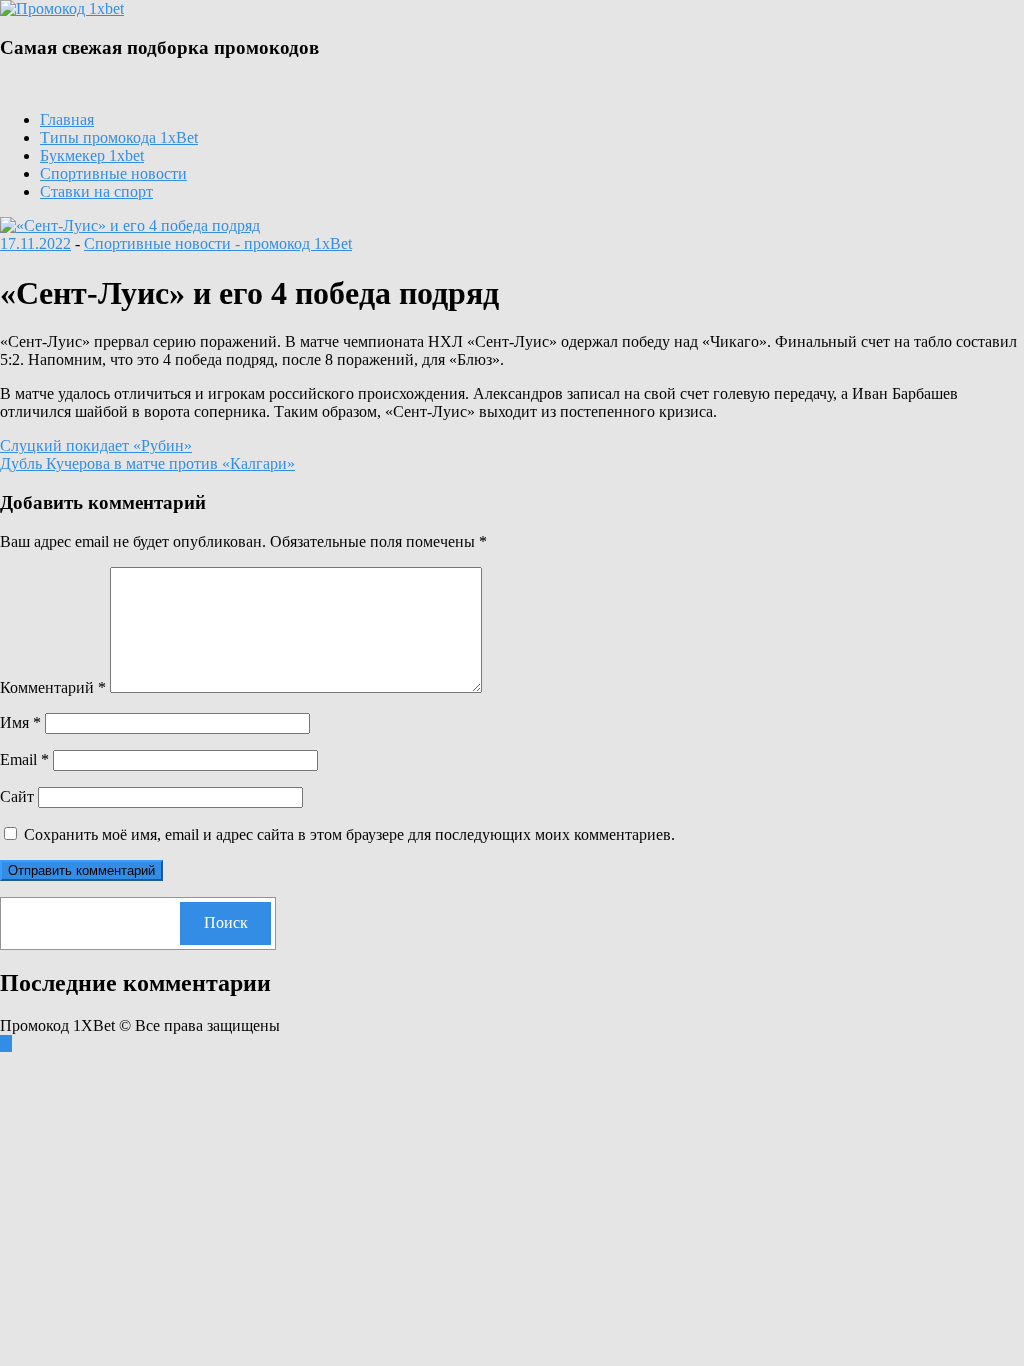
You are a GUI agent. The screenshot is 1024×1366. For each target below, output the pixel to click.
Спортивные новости (113, 173)
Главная (67, 119)
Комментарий (53, 687)
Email (24, 759)
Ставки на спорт (96, 191)
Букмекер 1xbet (92, 155)
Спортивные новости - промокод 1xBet (218, 243)
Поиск (226, 922)
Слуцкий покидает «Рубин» (96, 445)
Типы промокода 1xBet (119, 137)
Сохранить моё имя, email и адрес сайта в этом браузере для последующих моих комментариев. (349, 834)
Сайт (17, 796)
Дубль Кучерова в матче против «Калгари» (147, 463)
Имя (20, 722)
